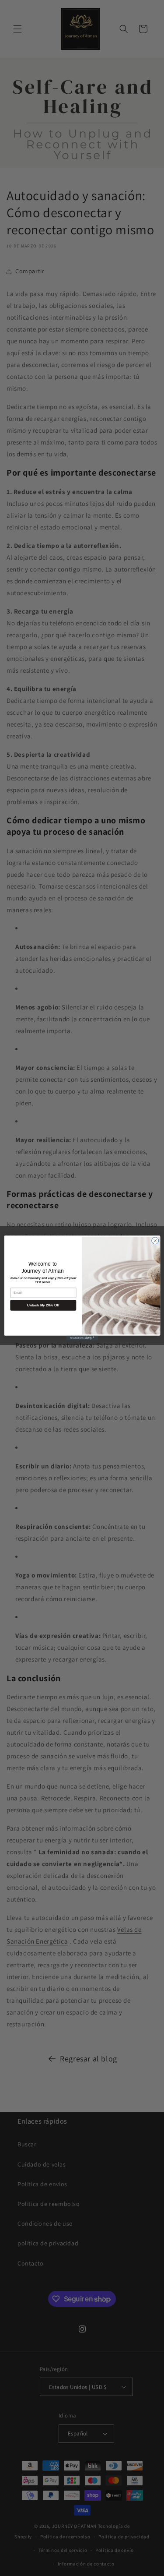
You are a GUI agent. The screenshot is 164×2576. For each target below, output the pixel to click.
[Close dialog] (155, 1241)
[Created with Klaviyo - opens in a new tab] (82, 1338)
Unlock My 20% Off (43, 1305)
